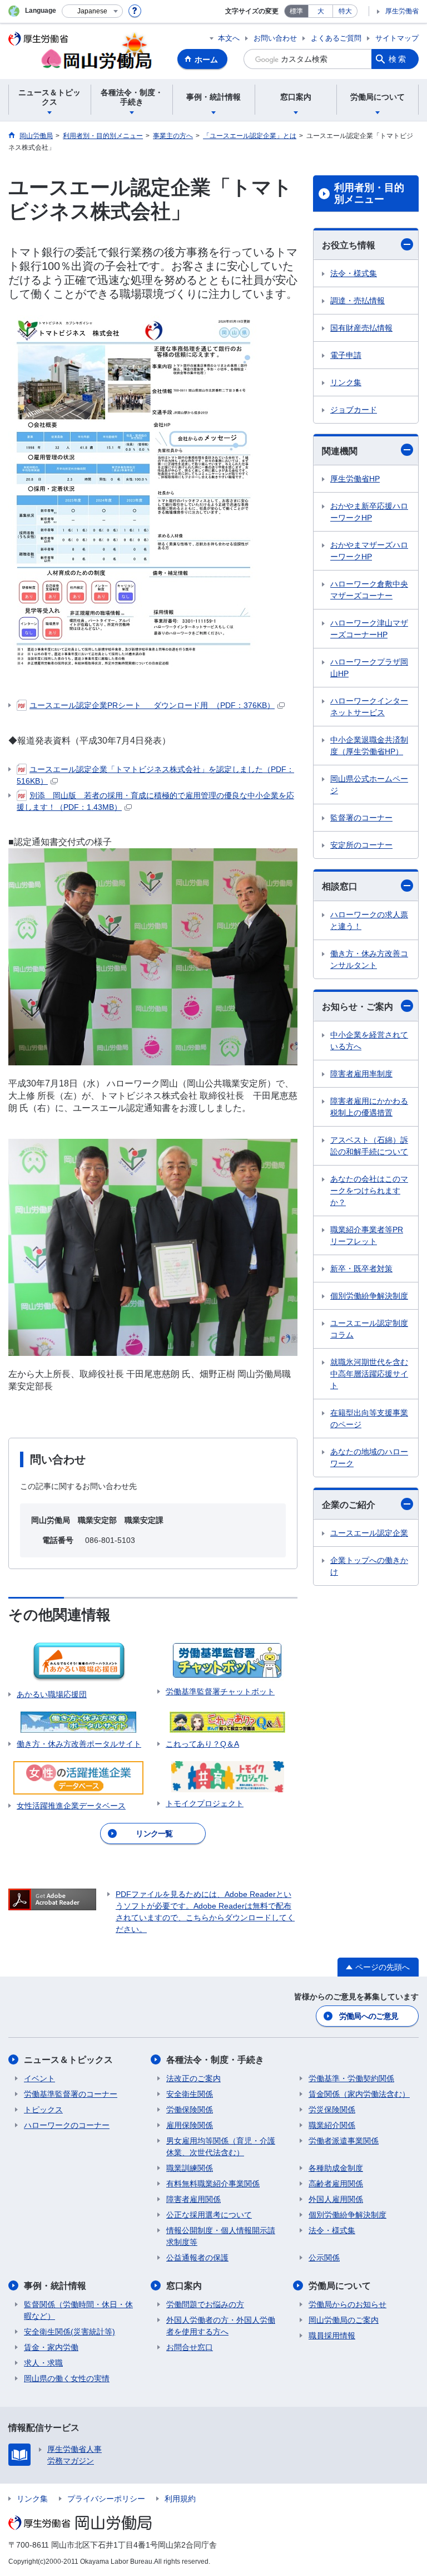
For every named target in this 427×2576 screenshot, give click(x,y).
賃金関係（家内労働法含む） (359, 2094)
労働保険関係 (190, 2110)
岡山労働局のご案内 (344, 2320)
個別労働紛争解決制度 (369, 1296)
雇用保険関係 (190, 2125)
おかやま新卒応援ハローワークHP (369, 512)
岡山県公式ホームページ (369, 785)
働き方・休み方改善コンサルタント (369, 959)
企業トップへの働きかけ (369, 1566)
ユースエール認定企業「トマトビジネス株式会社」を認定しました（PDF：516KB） (155, 775)
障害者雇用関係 (193, 2199)
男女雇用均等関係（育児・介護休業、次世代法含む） (221, 2147)
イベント (39, 2078)
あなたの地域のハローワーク (369, 1457)
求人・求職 (43, 2363)
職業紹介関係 (332, 2125)
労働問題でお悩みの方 (205, 2304)
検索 (398, 59)
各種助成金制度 (336, 2168)
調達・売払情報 (358, 301)
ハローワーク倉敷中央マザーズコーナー (369, 590)
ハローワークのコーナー (67, 2125)
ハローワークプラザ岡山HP (369, 668)
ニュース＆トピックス (68, 2060)
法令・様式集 (354, 273)
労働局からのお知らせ (347, 2304)
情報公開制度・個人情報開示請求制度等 (221, 2236)
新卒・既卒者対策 (361, 1269)
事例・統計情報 (55, 2286)
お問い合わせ (275, 38)
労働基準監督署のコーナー (71, 2094)
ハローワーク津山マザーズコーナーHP (369, 629)
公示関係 (324, 2258)
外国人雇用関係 (336, 2199)
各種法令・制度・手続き (215, 2060)
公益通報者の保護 (197, 2258)
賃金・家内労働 (51, 2347)
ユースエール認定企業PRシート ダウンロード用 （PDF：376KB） (152, 705)
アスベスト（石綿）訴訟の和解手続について (369, 1146)
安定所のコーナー (361, 845)
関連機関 (340, 451)
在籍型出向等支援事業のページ (369, 1419)
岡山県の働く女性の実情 (67, 2378)
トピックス (43, 2110)
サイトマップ (397, 38)
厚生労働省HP (355, 479)
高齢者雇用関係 (336, 2184)
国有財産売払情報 (361, 328)
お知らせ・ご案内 (358, 1007)
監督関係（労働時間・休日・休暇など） (78, 2310)
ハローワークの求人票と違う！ (369, 920)
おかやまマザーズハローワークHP (369, 551)
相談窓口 (340, 886)
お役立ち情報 (349, 245)
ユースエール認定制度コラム (369, 1329)
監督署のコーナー (361, 818)
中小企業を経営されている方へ (369, 1041)
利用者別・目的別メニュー (369, 194)
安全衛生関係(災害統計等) (69, 2332)
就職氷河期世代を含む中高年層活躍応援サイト (369, 1374)
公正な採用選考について (209, 2215)
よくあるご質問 (336, 38)
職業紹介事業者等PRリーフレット (367, 1235)
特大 (345, 11)
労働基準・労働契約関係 (351, 2078)
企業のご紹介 (349, 1505)
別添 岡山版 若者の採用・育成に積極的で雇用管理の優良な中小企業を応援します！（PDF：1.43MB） (155, 801)
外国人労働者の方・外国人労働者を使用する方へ (221, 2326)
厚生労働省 (402, 11)
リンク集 (346, 382)
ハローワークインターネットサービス (369, 707)
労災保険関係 (332, 2110)
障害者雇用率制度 (361, 1074)
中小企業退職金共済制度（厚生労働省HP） (369, 746)
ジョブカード (354, 410)
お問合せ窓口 (190, 2347)
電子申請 (346, 355)
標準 (296, 11)
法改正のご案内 (193, 2078)
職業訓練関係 (190, 2168)
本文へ (229, 38)
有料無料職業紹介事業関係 (213, 2184)
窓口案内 (184, 2286)
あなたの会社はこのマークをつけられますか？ (369, 1191)
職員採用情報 (332, 2336)
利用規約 (180, 2499)
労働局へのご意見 (369, 2016)
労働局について (340, 2286)
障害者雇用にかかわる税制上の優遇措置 (369, 1107)
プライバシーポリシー (106, 2499)
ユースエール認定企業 (369, 1533)
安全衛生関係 (190, 2094)
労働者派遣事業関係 (344, 2141)
